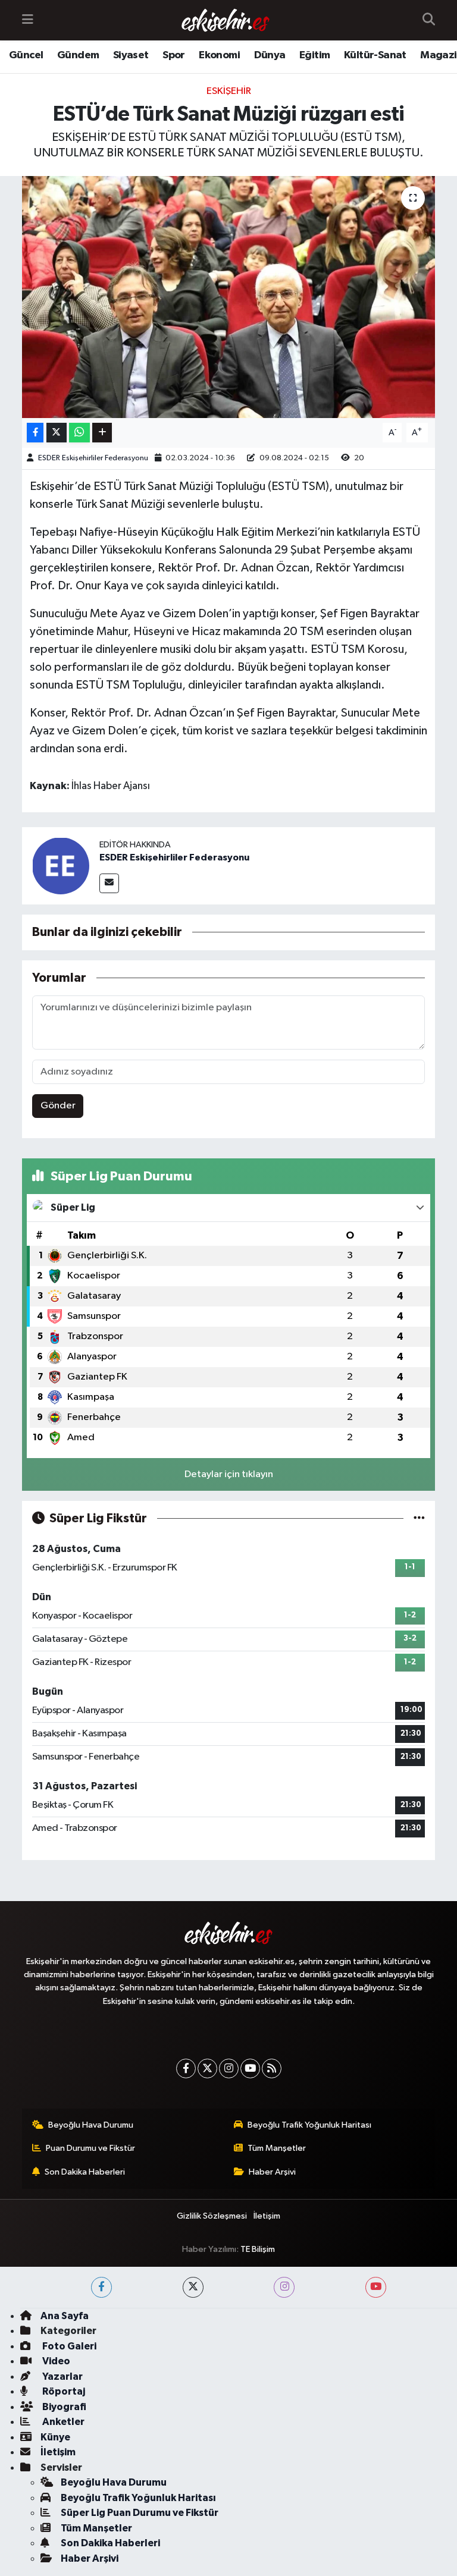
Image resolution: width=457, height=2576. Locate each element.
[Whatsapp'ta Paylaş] (79, 433)
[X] (207, 2068)
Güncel (26, 55)
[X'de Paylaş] (57, 433)
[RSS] (272, 2068)
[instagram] (284, 2287)
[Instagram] (229, 2068)
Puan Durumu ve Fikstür (90, 2148)
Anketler (62, 2422)
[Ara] (429, 20)
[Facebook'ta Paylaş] (35, 433)
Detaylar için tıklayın (229, 1474)
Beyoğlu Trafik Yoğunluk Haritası (309, 2125)
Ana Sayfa (65, 2316)
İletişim (267, 2216)
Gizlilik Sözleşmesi (212, 2216)
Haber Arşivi (272, 2172)
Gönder (58, 1106)
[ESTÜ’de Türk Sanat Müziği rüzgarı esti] (229, 297)
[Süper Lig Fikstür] (419, 1518)
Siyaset (131, 55)
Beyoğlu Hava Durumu (91, 2125)
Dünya (270, 55)
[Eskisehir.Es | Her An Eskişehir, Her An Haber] (226, 21)
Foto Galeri (68, 2346)
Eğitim (314, 55)
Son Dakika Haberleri (85, 2172)
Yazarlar (62, 2376)
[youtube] (376, 2287)
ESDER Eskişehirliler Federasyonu (93, 458)
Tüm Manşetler (277, 2148)
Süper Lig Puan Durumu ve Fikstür (140, 2513)
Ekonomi (219, 55)
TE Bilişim (258, 2249)
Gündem (78, 55)
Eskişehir (229, 91)
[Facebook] (186, 2068)
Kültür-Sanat (375, 55)
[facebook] (101, 2287)
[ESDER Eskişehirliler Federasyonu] (61, 866)
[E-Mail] (109, 883)
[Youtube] (250, 2068)
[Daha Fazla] (102, 433)
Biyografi (63, 2407)
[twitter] (193, 2287)
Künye (55, 2437)
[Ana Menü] (28, 20)
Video (55, 2361)
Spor (174, 55)
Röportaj (63, 2391)
